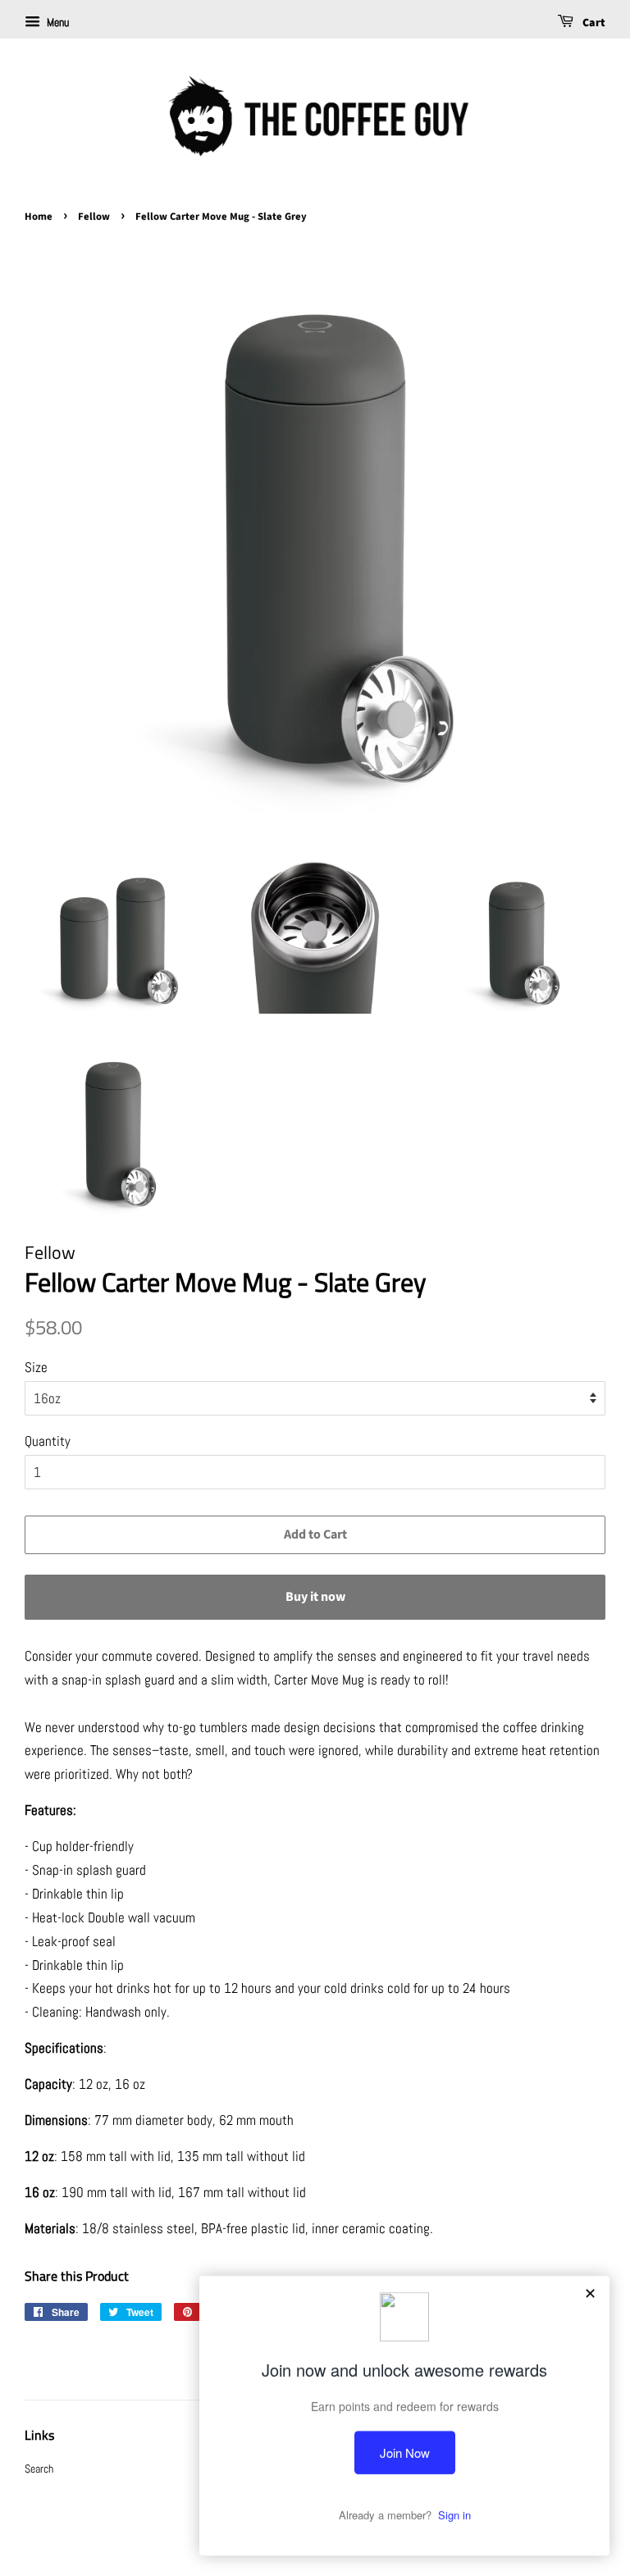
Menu (57, 22)
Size (36, 1367)
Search (39, 2469)
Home (39, 217)
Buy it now (315, 1597)
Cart (593, 23)
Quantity (48, 1441)
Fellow (94, 217)
